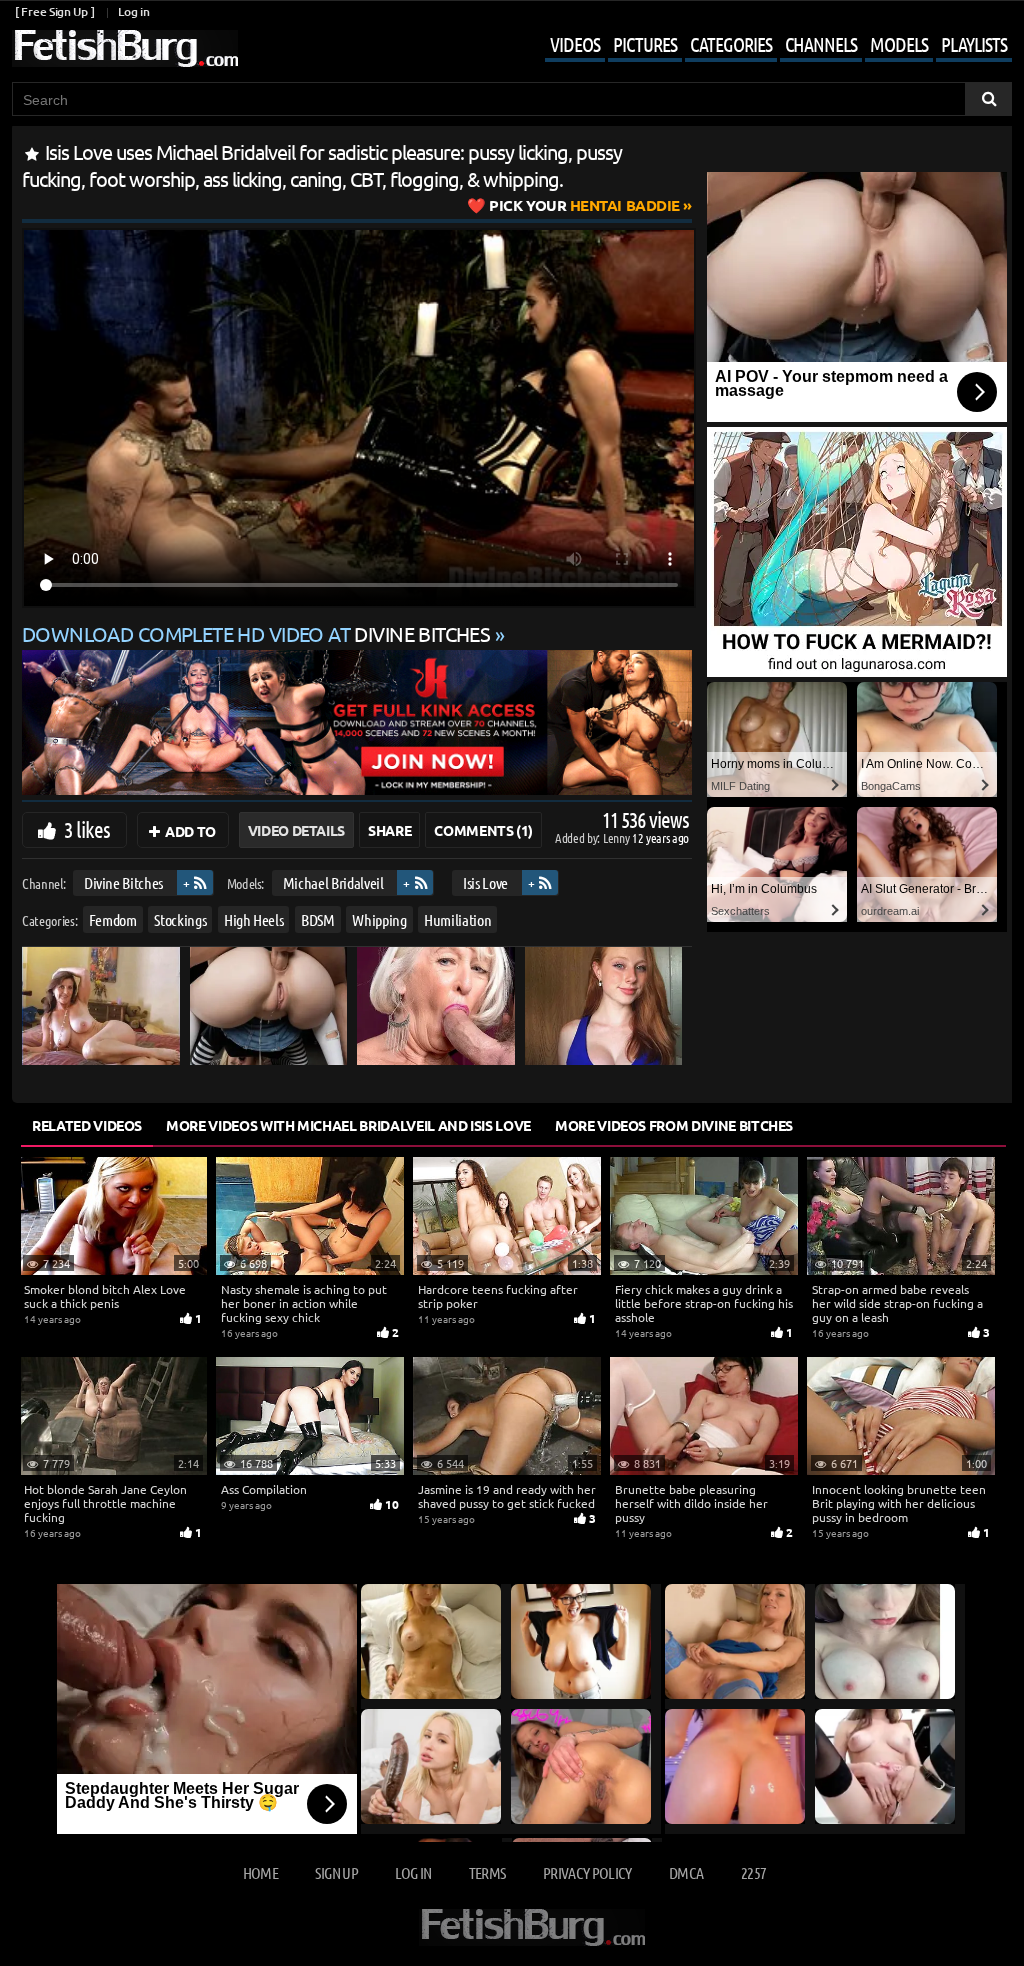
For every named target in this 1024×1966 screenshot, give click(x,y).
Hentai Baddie (584, 205)
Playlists (974, 44)
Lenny (617, 837)
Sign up (336, 1872)
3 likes (87, 829)
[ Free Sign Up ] (54, 11)
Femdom (113, 919)
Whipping (379, 919)
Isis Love (485, 882)
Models (899, 44)
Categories (731, 44)
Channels (821, 44)
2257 (753, 1872)
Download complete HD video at (256, 633)
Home (260, 1872)
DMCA (686, 1872)
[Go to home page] (125, 48)
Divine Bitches (123, 882)
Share (389, 830)
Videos (575, 44)
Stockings (180, 919)
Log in (133, 11)
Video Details (296, 830)
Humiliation (457, 919)
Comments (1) (483, 830)
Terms (487, 1872)
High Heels (254, 919)
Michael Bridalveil (333, 882)
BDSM (318, 919)
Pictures (645, 44)
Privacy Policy (587, 1872)
